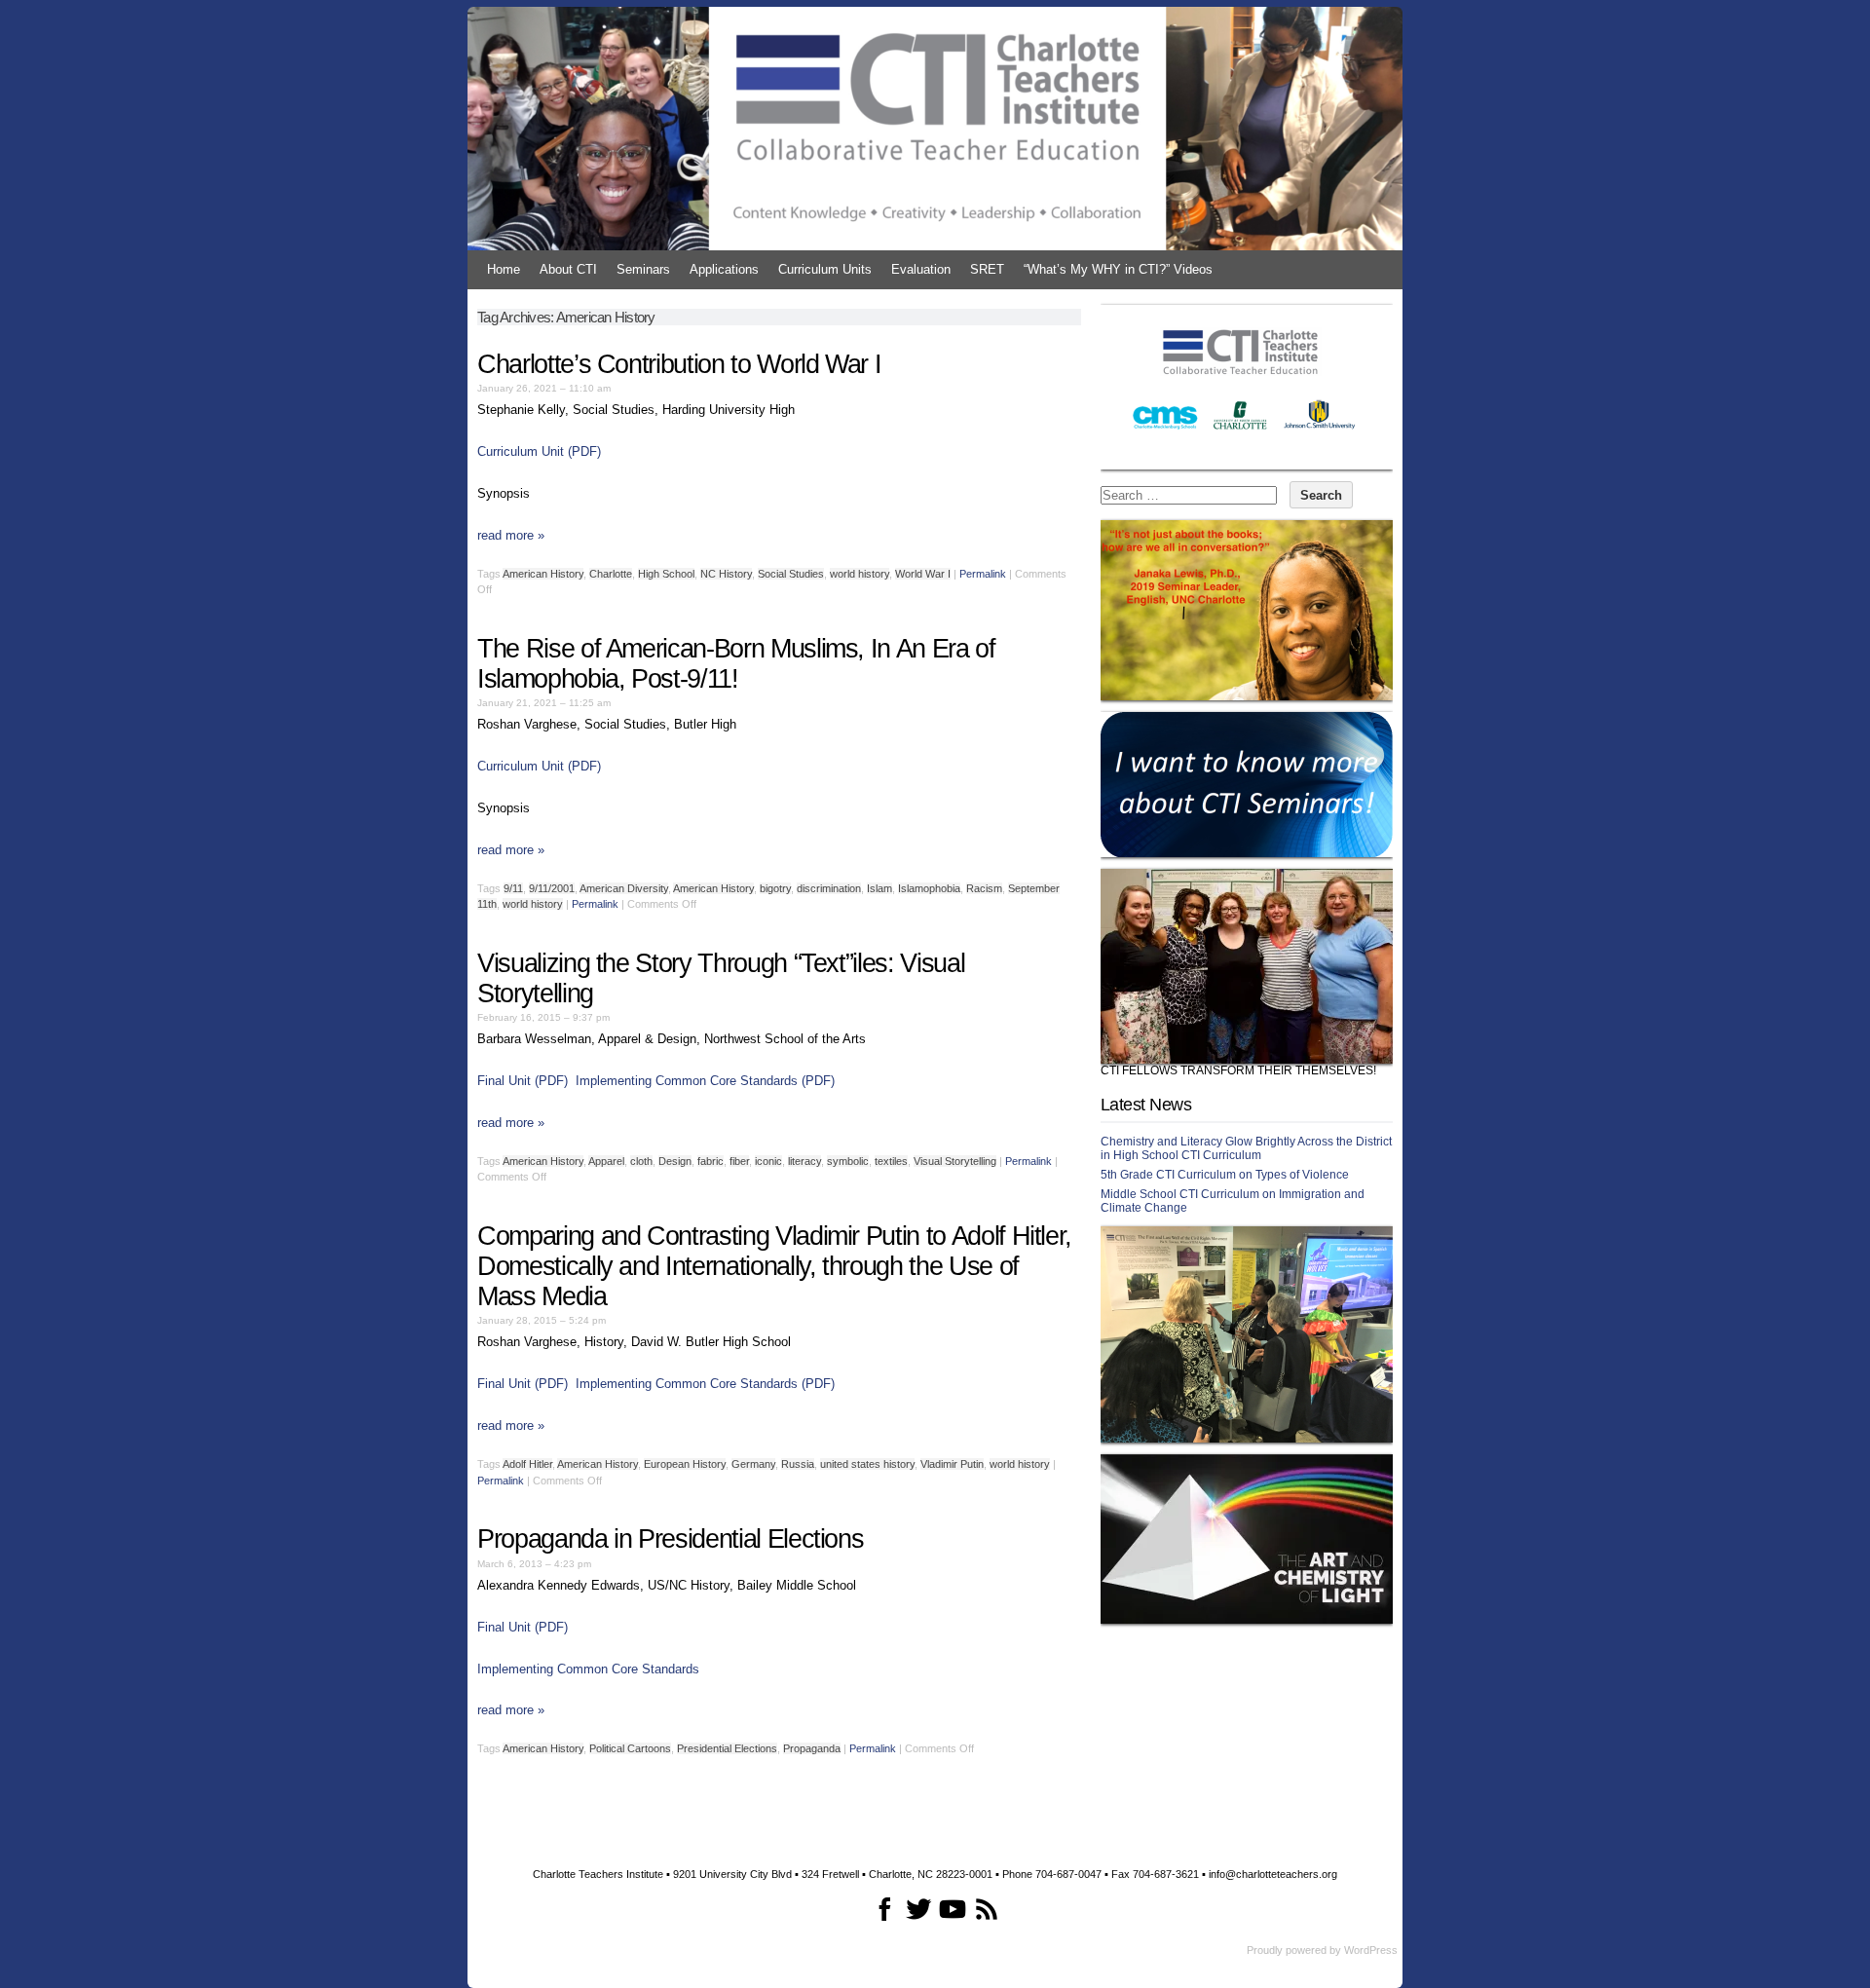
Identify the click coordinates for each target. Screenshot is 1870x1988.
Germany (753, 1464)
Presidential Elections (727, 1748)
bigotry (775, 888)
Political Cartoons (630, 1748)
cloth (641, 1161)
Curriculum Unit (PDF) (539, 451)
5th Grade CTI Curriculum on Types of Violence (1225, 1175)
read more (511, 535)
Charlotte (611, 574)
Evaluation (921, 269)
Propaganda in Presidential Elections (670, 1539)
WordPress (1371, 1950)
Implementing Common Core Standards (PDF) (705, 1081)
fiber (739, 1161)
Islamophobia (929, 888)
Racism (984, 888)
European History (685, 1464)
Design (675, 1161)
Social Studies (791, 574)
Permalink (983, 574)
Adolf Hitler (527, 1464)
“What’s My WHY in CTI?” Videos (1118, 269)
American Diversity (624, 888)
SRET (987, 269)
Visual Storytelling (955, 1161)
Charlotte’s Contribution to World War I (679, 364)
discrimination (829, 888)
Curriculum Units (825, 269)
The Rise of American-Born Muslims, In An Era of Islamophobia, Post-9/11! (736, 664)
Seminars (643, 269)
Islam (879, 888)
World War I (923, 574)
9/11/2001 (552, 888)
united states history (867, 1464)
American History (543, 574)
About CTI (568, 269)
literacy (804, 1161)
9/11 (513, 888)
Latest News (1146, 1105)
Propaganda (812, 1748)
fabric (711, 1161)
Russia (798, 1464)
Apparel (606, 1161)
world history (860, 574)
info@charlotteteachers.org (1273, 1874)
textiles (891, 1161)
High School (666, 574)
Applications (724, 269)
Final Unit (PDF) (523, 1081)
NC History (726, 574)
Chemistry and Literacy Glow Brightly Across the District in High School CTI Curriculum (1246, 1148)
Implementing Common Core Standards (588, 1669)
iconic (768, 1161)
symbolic (848, 1161)
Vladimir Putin (952, 1464)
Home (504, 269)
